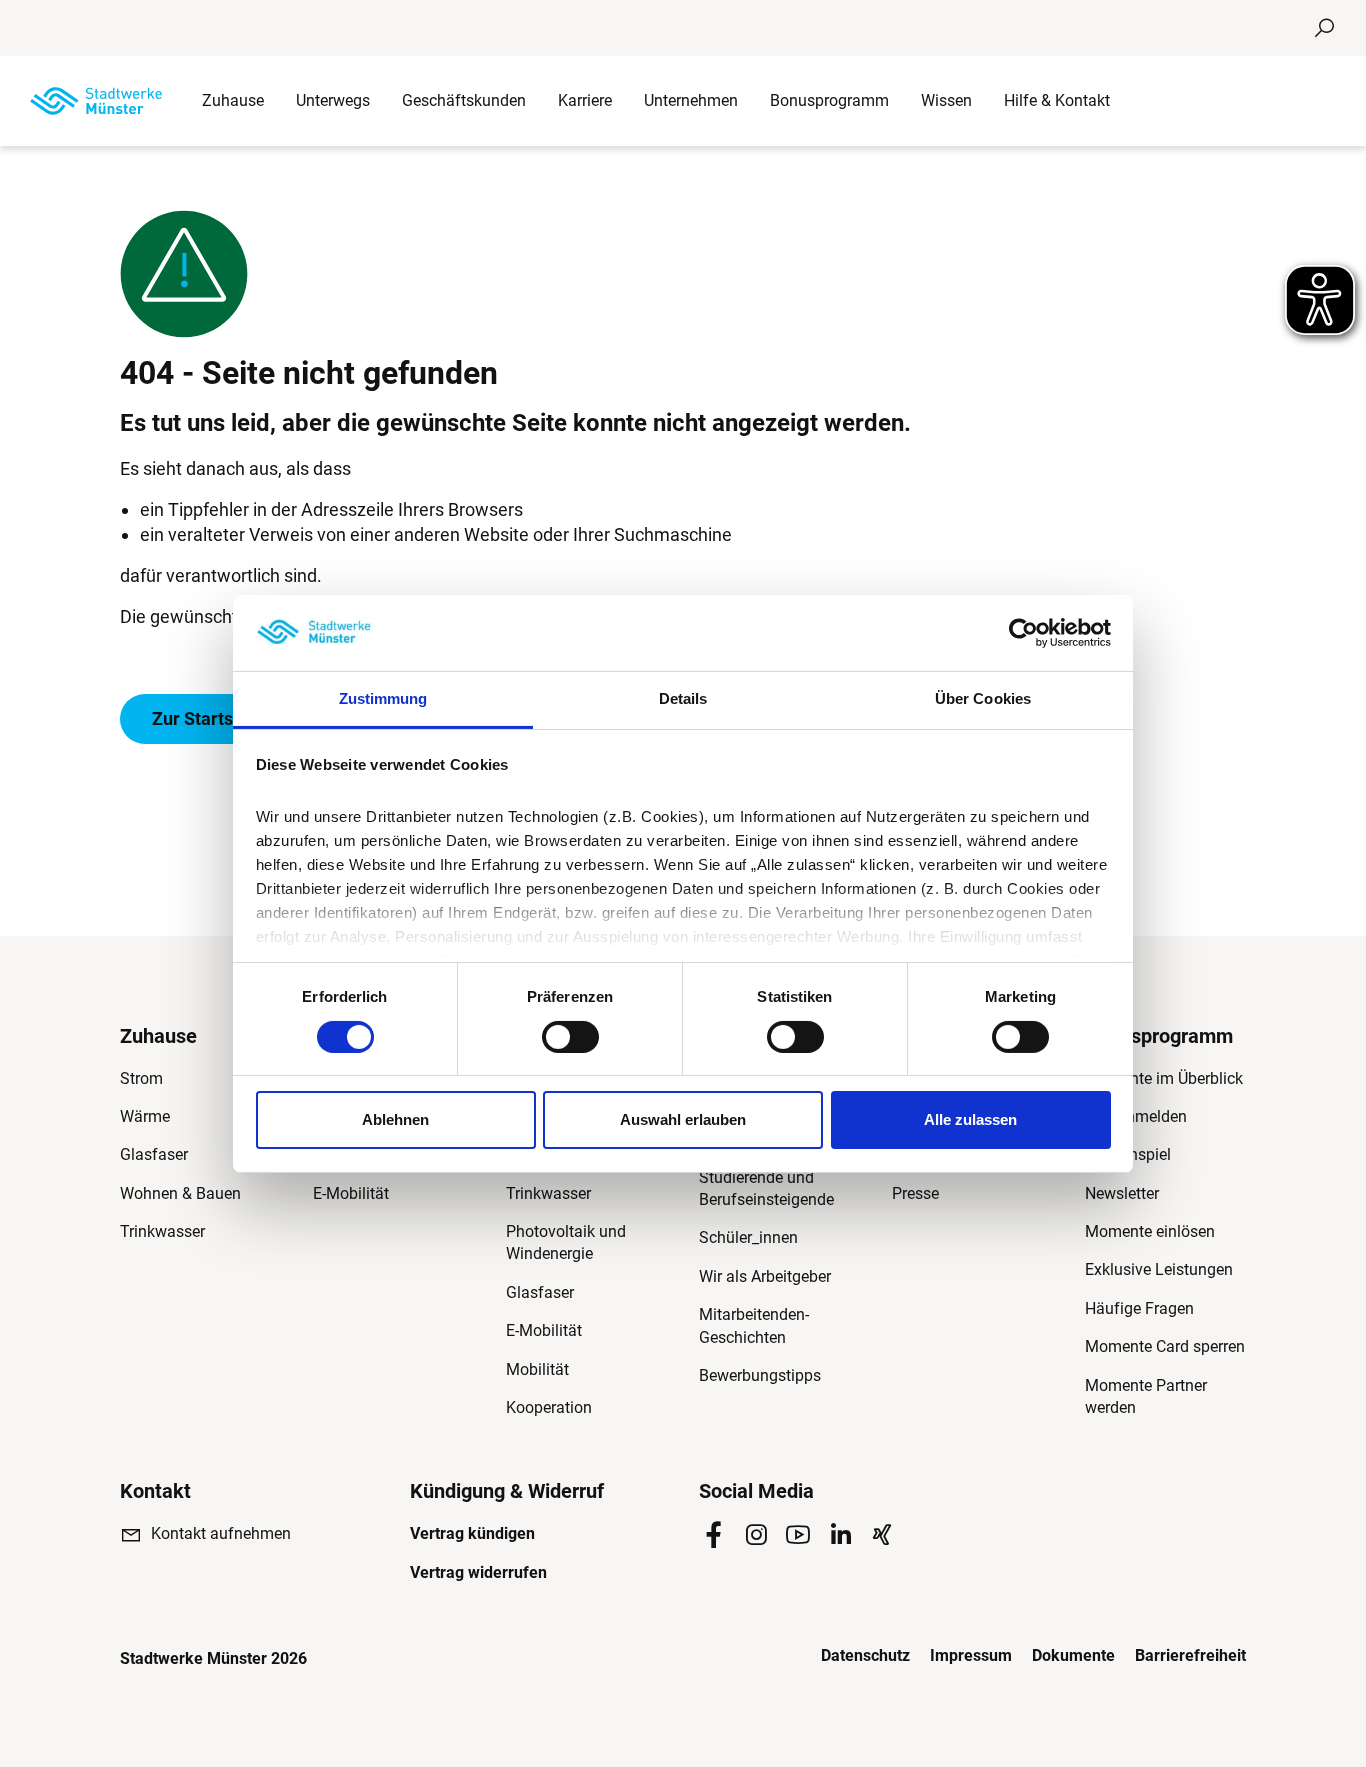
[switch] (570, 1037)
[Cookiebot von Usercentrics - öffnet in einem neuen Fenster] (1023, 633)
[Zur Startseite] (96, 101)
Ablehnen (395, 1119)
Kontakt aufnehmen (221, 1533)
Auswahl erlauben (683, 1119)
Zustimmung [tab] (383, 698)
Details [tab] (683, 698)
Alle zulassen (970, 1119)
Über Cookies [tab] (983, 698)
